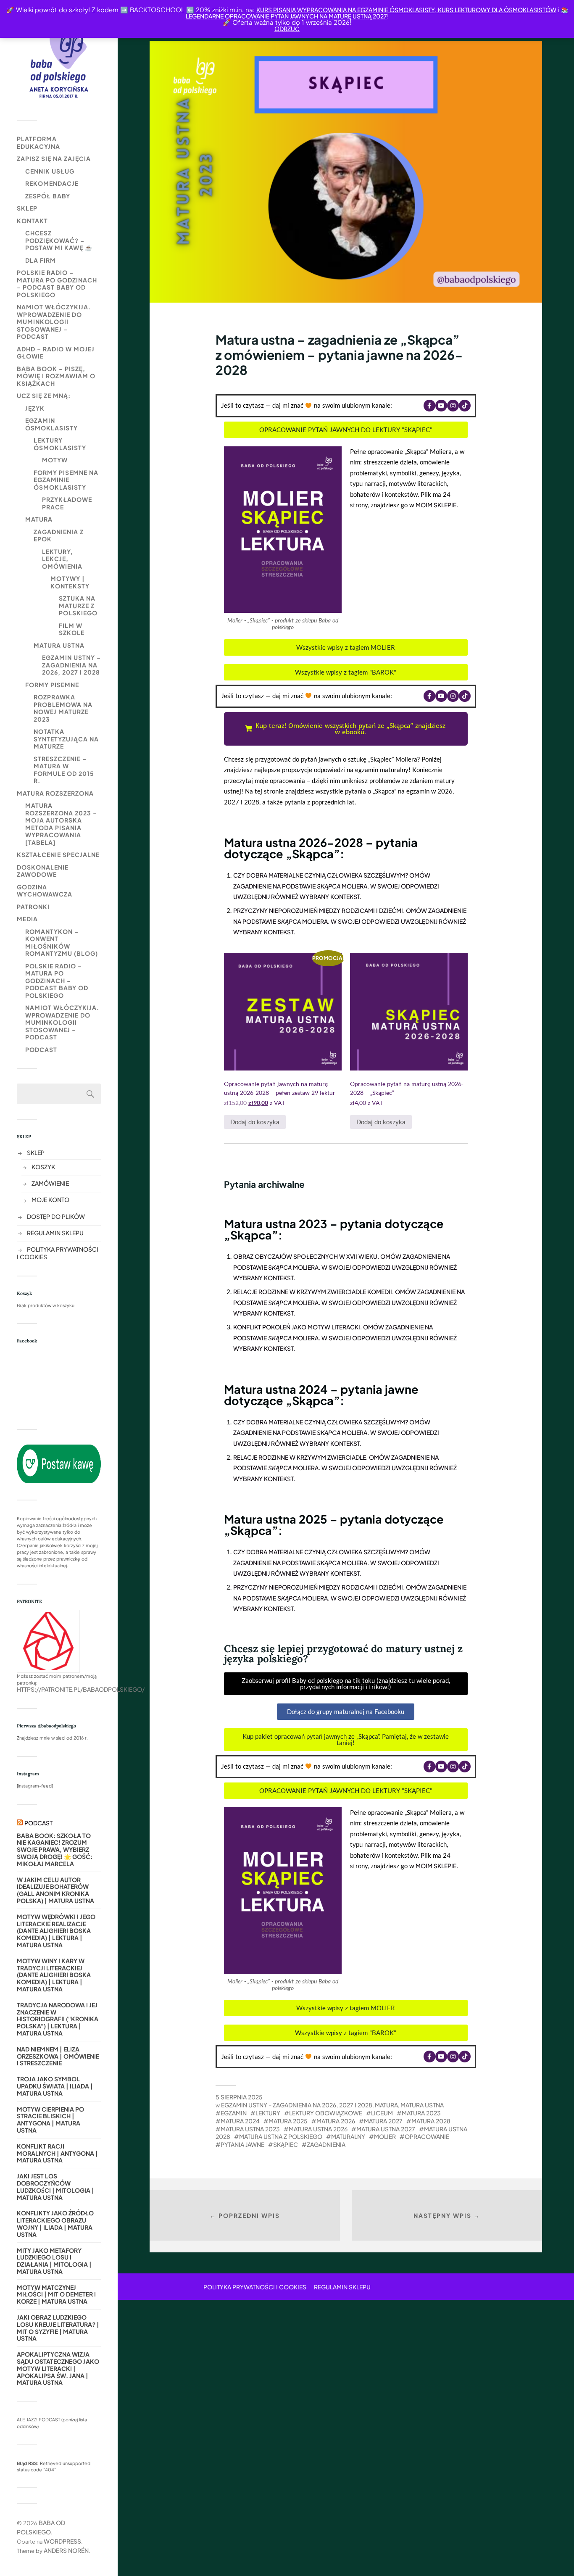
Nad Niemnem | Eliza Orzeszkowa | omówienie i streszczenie (58, 2056)
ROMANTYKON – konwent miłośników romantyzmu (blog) (62, 943)
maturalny (348, 2136)
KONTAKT (32, 221)
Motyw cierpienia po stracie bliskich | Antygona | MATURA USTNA (50, 2120)
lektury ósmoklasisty (60, 444)
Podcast (41, 1049)
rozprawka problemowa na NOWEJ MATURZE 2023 (63, 708)
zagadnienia (326, 2144)
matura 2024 (240, 2121)
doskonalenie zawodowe (43, 871)
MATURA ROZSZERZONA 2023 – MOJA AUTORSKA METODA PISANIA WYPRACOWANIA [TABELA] (61, 824)
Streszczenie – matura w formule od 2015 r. (64, 770)
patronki (33, 907)
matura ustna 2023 (250, 2129)
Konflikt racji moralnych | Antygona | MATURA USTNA (57, 2153)
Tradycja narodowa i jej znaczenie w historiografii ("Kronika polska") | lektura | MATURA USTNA (58, 2019)
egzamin (234, 2113)
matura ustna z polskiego (281, 2136)
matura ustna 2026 (318, 2129)
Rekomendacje (52, 183)
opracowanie (427, 2136)
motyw (55, 460)
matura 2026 (336, 2121)
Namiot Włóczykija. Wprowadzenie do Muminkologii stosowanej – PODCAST (54, 322)
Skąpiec (286, 2144)
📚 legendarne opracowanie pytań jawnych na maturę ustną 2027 (377, 13)
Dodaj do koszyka (255, 1122)
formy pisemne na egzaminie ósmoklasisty (66, 480)
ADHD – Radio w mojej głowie (56, 353)
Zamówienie (50, 1183)
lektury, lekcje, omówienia (62, 559)
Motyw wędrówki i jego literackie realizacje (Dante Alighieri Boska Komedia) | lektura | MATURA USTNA (56, 1931)
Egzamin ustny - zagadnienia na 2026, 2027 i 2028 (297, 2105)
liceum (382, 2113)
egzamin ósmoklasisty (51, 424)
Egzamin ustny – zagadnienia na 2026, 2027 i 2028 (71, 665)
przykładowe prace (67, 503)
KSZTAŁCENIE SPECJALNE (58, 854)
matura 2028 (431, 2121)
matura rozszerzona (55, 793)
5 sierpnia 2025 (239, 2097)
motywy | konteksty (70, 582)
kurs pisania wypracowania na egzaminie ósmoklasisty (346, 10)
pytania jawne (242, 2144)
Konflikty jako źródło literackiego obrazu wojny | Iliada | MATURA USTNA (55, 2224)
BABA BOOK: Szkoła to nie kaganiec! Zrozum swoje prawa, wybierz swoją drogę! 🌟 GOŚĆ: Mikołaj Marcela (55, 1850)
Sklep (27, 208)
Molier (385, 2136)
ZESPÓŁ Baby (48, 196)
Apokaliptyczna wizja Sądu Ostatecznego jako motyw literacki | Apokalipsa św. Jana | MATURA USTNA (58, 2368)
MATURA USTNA (59, 645)
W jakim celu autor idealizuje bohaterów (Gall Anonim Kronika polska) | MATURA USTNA (55, 1890)
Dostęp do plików (56, 1216)
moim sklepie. (437, 505)
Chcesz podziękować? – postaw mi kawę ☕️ (59, 240)
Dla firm (41, 260)
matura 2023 (421, 2113)
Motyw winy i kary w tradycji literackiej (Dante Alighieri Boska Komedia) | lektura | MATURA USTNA (54, 1975)
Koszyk (43, 1167)
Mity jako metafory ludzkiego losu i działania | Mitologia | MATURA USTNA (54, 2261)
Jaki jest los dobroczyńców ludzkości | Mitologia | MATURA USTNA (55, 2187)
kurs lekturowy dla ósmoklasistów (496, 10)
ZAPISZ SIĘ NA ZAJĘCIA (54, 158)
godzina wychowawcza (45, 891)
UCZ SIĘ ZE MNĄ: (44, 395)
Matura (39, 519)
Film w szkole (72, 629)
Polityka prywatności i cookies (255, 2287)
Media (27, 919)
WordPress (62, 2541)
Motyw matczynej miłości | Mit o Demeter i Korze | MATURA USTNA (56, 2294)
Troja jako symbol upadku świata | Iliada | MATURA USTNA (55, 2086)
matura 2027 (383, 2121)
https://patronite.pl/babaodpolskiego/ (81, 1689)
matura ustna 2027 (386, 2129)
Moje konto (50, 1200)
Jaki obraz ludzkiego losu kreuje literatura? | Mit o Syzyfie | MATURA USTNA (58, 2328)
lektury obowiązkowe (326, 2113)
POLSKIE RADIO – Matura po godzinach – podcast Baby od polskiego (57, 283)
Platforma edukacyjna (38, 142)
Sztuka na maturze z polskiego (78, 605)
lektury (268, 2113)
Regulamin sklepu (55, 1233)
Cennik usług (50, 171)
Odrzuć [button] (287, 29)
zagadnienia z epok (59, 535)
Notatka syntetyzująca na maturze (66, 739)
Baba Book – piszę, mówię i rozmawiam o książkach (56, 376)
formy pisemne (52, 685)
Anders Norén (66, 2550)
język (35, 408)
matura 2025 (288, 2121)
